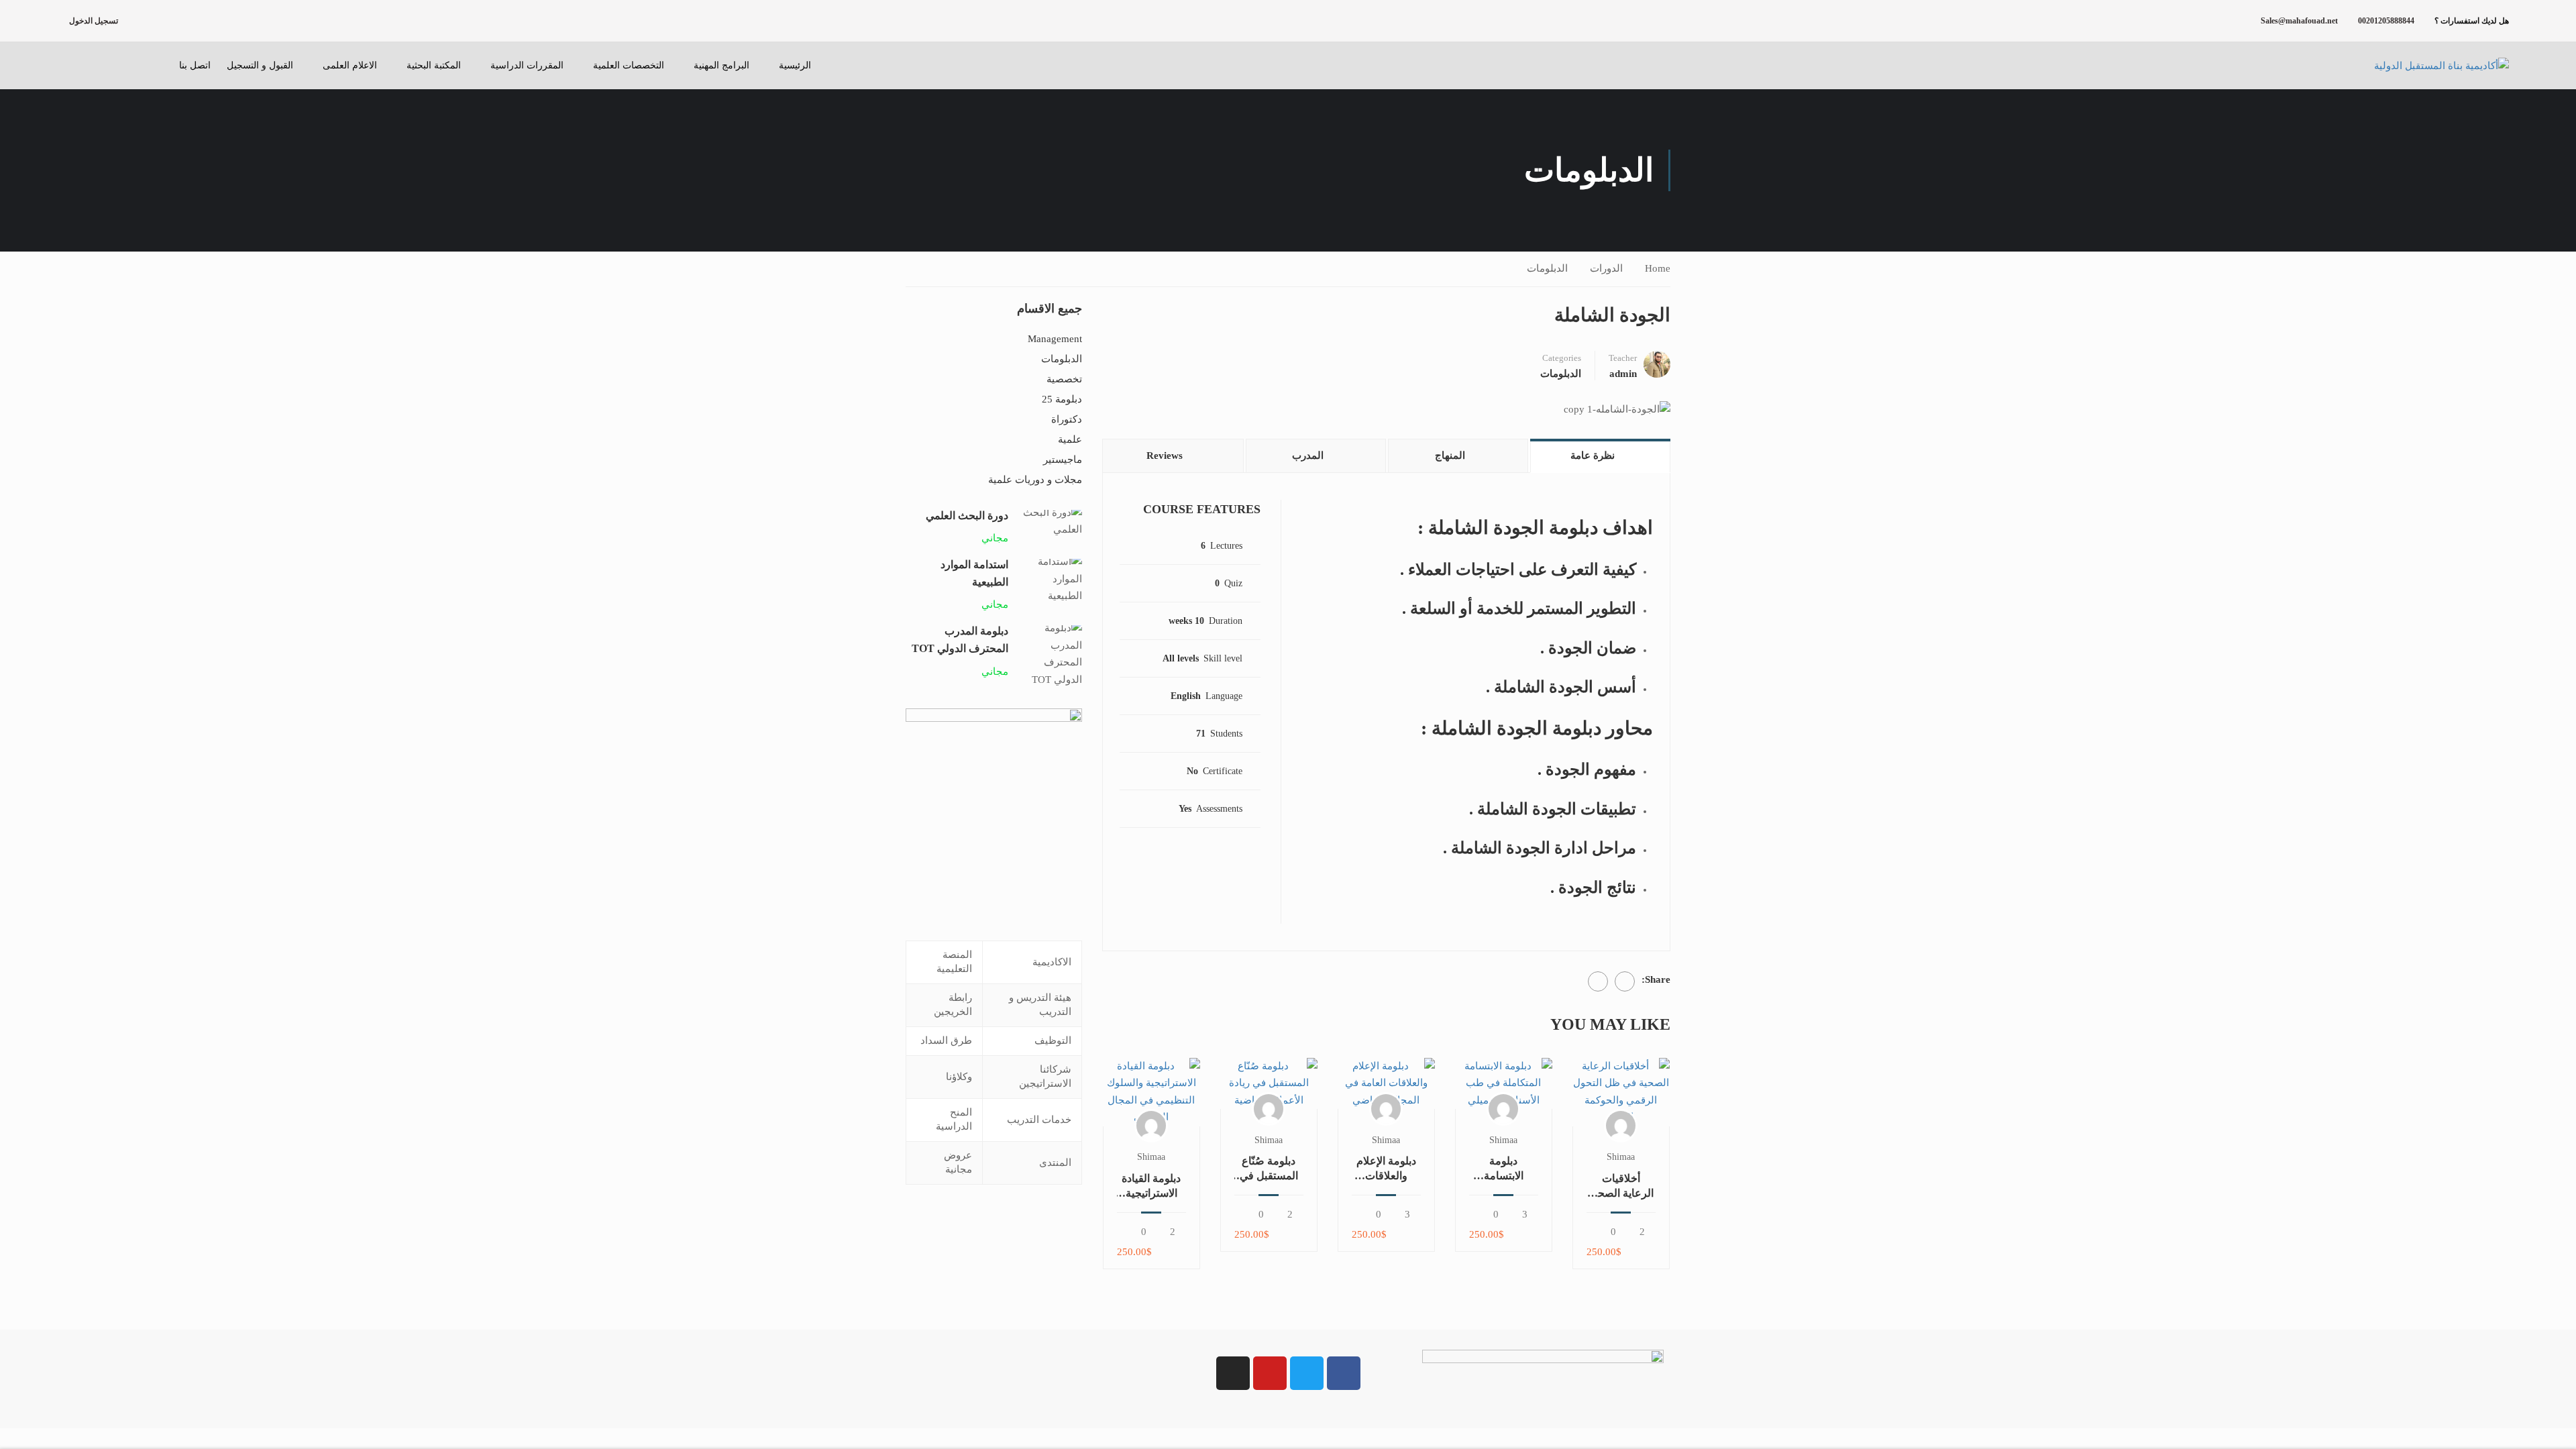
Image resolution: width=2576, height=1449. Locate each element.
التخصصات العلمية (629, 65)
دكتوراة (1067, 419)
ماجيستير (1063, 460)
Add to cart (1621, 1092)
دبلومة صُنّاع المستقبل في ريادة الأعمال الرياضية (1269, 1169)
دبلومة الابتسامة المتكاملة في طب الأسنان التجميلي (1504, 1169)
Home (1658, 268)
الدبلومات (1547, 268)
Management (1055, 339)
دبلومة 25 (1062, 399)
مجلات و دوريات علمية (1035, 480)
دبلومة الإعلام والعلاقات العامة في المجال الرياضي (1386, 1169)
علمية (1070, 439)
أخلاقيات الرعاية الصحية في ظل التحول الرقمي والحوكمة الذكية (1621, 1187)
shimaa (1621, 1157)
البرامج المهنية (721, 65)
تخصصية (1064, 379)
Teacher (1623, 358)
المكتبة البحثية (434, 65)
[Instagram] (1233, 1373)
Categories (1562, 358)
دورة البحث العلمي (967, 516)
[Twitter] (1598, 981)
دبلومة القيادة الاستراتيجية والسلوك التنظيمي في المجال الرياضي (1151, 1187)
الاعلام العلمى (350, 65)
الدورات (1606, 268)
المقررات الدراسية (527, 65)
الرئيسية (795, 65)
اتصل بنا (195, 65)
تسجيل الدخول (94, 21)
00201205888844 (2386, 21)
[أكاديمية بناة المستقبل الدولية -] (2425, 66)
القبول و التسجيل (260, 65)
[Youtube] (1270, 1373)
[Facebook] (1625, 981)
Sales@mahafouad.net (2299, 21)
